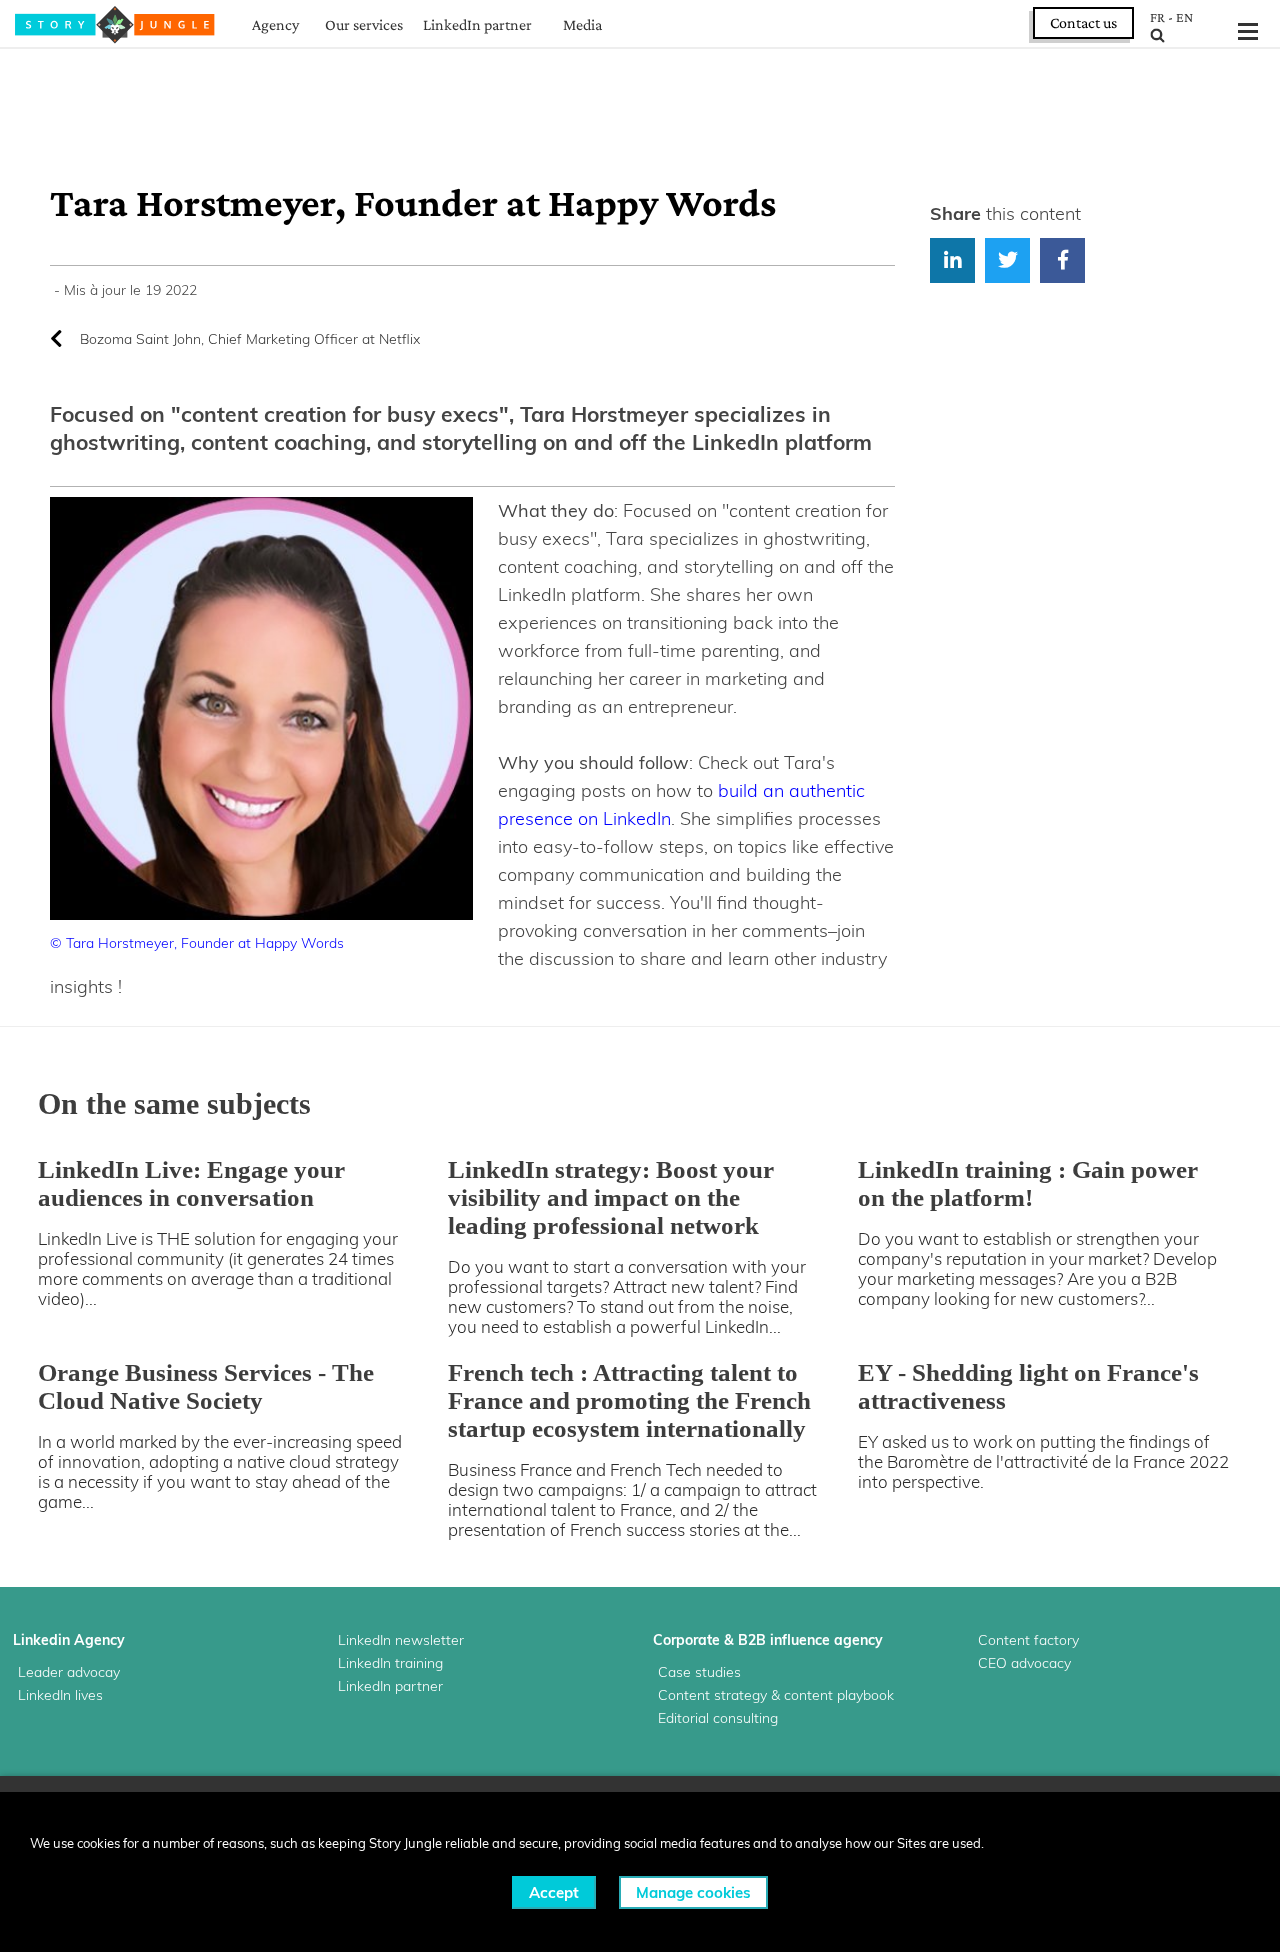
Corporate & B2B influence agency (768, 1640)
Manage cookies (693, 1892)
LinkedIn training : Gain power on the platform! (1028, 1183)
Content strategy (712, 1695)
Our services (364, 24)
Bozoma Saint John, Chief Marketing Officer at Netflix (250, 339)
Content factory (1028, 1640)
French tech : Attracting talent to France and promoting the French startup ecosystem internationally (629, 1400)
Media (582, 24)
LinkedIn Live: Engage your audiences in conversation (191, 1183)
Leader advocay (69, 1672)
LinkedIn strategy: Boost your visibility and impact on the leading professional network (611, 1197)
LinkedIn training (390, 1663)
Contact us (1083, 22)
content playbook (839, 1695)
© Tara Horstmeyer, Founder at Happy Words (197, 943)
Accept (554, 1892)
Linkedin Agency (69, 1640)
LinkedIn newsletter (401, 1640)
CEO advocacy (1024, 1663)
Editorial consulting (718, 1718)
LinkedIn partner (477, 24)
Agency (275, 24)
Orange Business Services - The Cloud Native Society (206, 1386)
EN (1184, 17)
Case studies (699, 1672)
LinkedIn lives (60, 1695)
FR (1157, 17)
